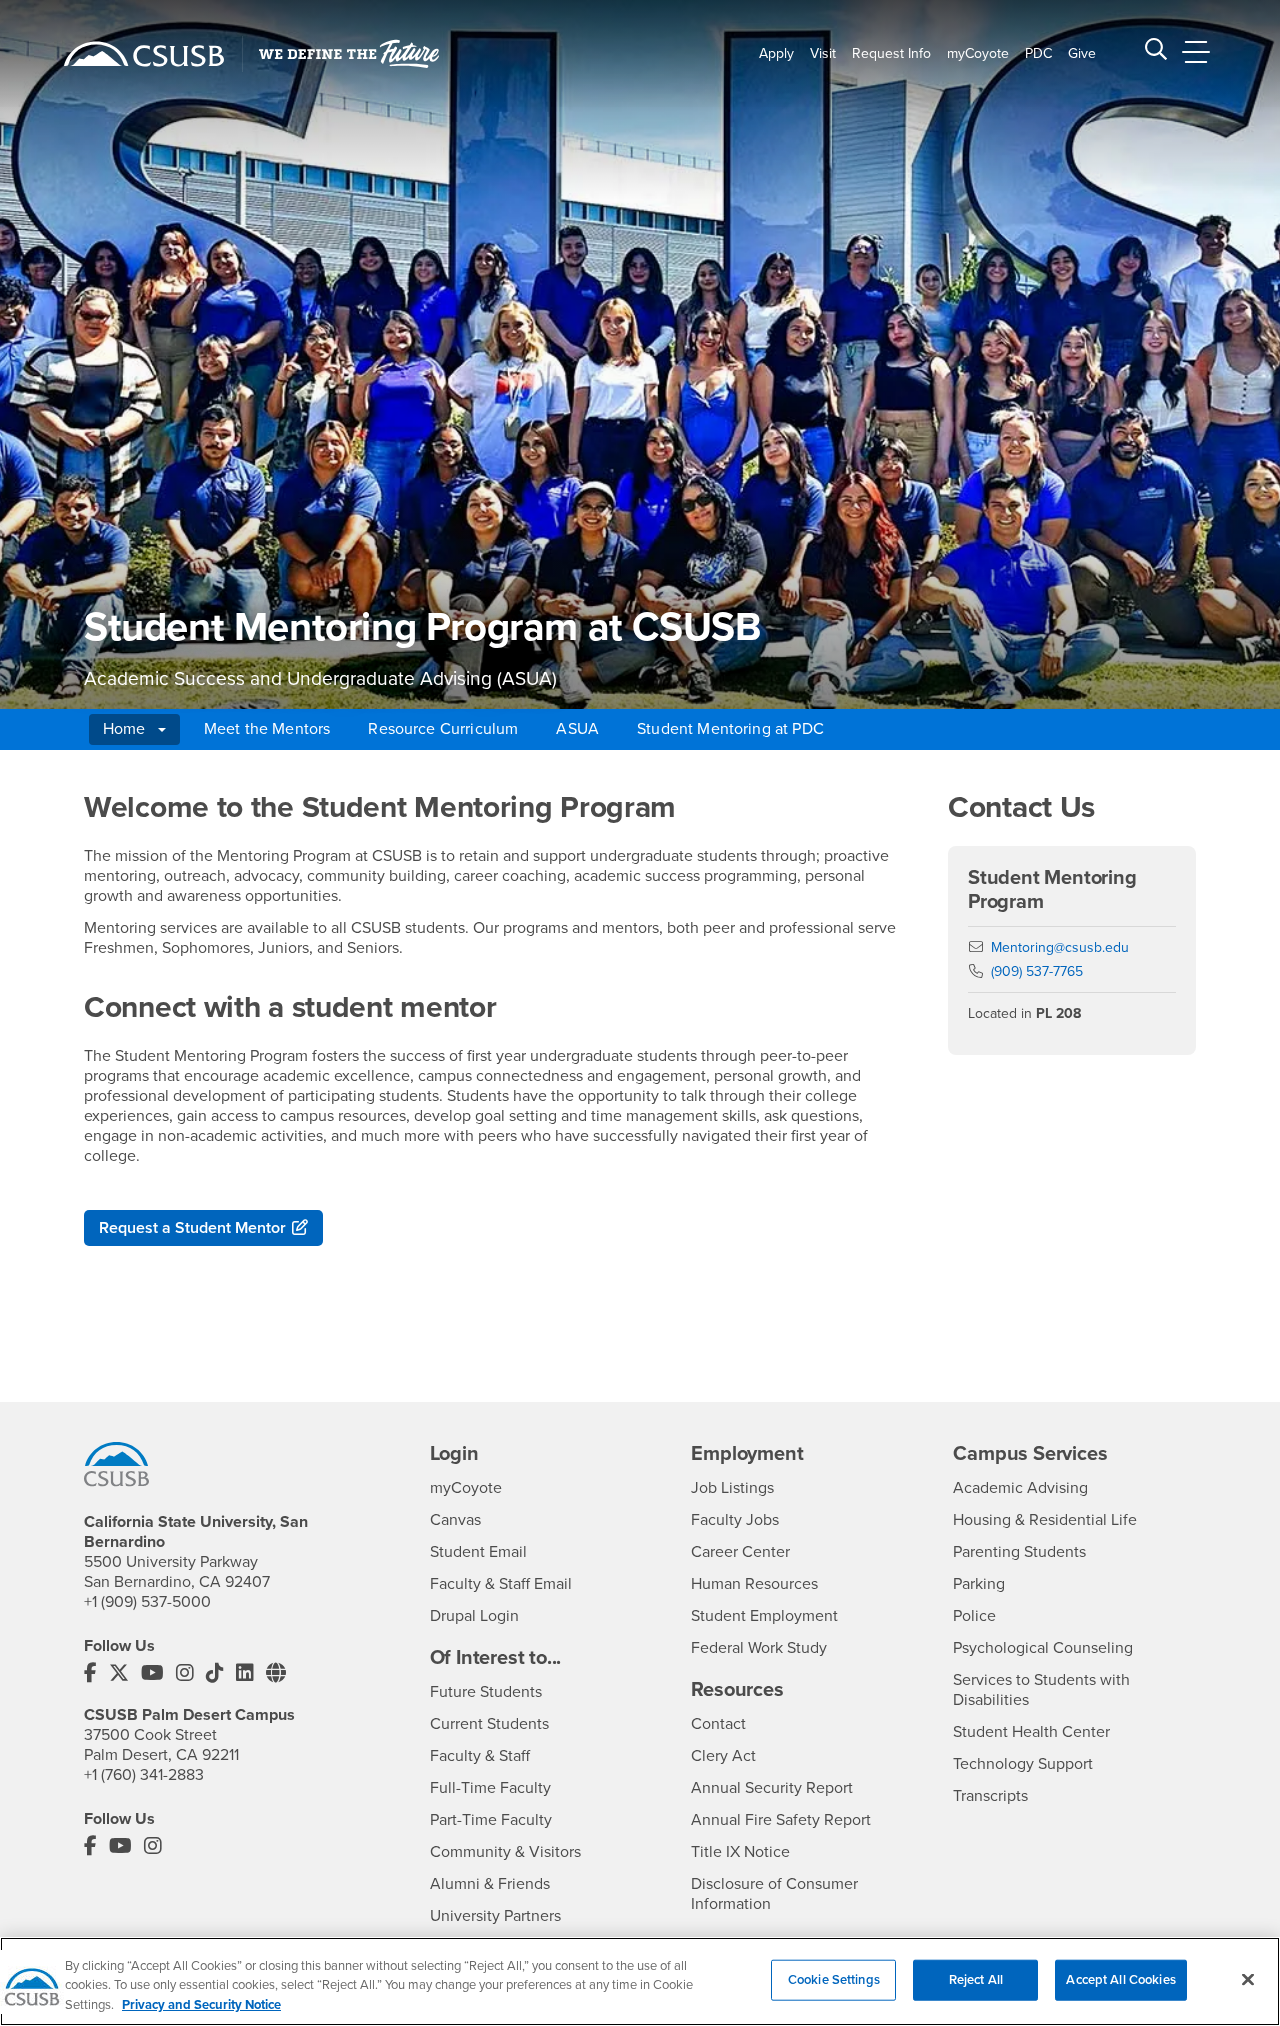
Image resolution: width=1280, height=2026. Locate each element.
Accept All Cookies (1120, 1979)
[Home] (144, 54)
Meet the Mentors (267, 729)
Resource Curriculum (443, 729)
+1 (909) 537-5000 (147, 1602)
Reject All (976, 1979)
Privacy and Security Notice (201, 2005)
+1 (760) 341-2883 (144, 1775)
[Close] (1248, 1979)
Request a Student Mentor (192, 1228)
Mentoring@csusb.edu (1060, 947)
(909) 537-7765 (1037, 971)
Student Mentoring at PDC (730, 729)
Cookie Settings (834, 1979)
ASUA (577, 729)
